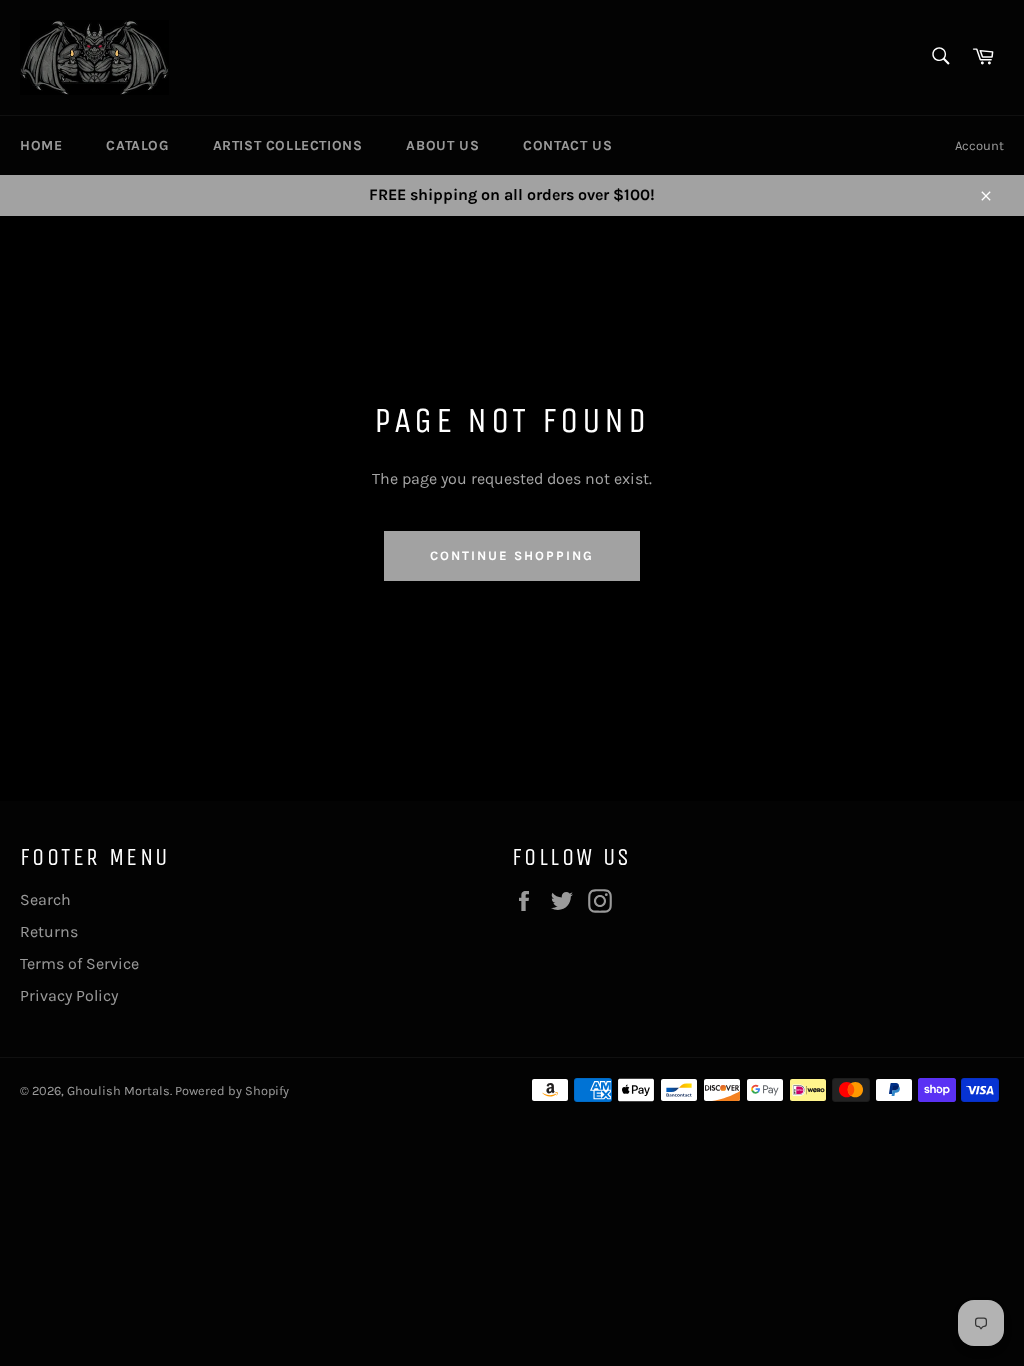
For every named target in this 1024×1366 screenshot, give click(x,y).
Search (45, 899)
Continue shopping (511, 555)
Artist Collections (288, 145)
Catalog (137, 145)
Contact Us (567, 145)
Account (979, 145)
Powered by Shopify (232, 1090)
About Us (442, 145)
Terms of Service (79, 963)
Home (41, 145)
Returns (49, 931)
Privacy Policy (69, 995)
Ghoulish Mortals (118, 1090)
